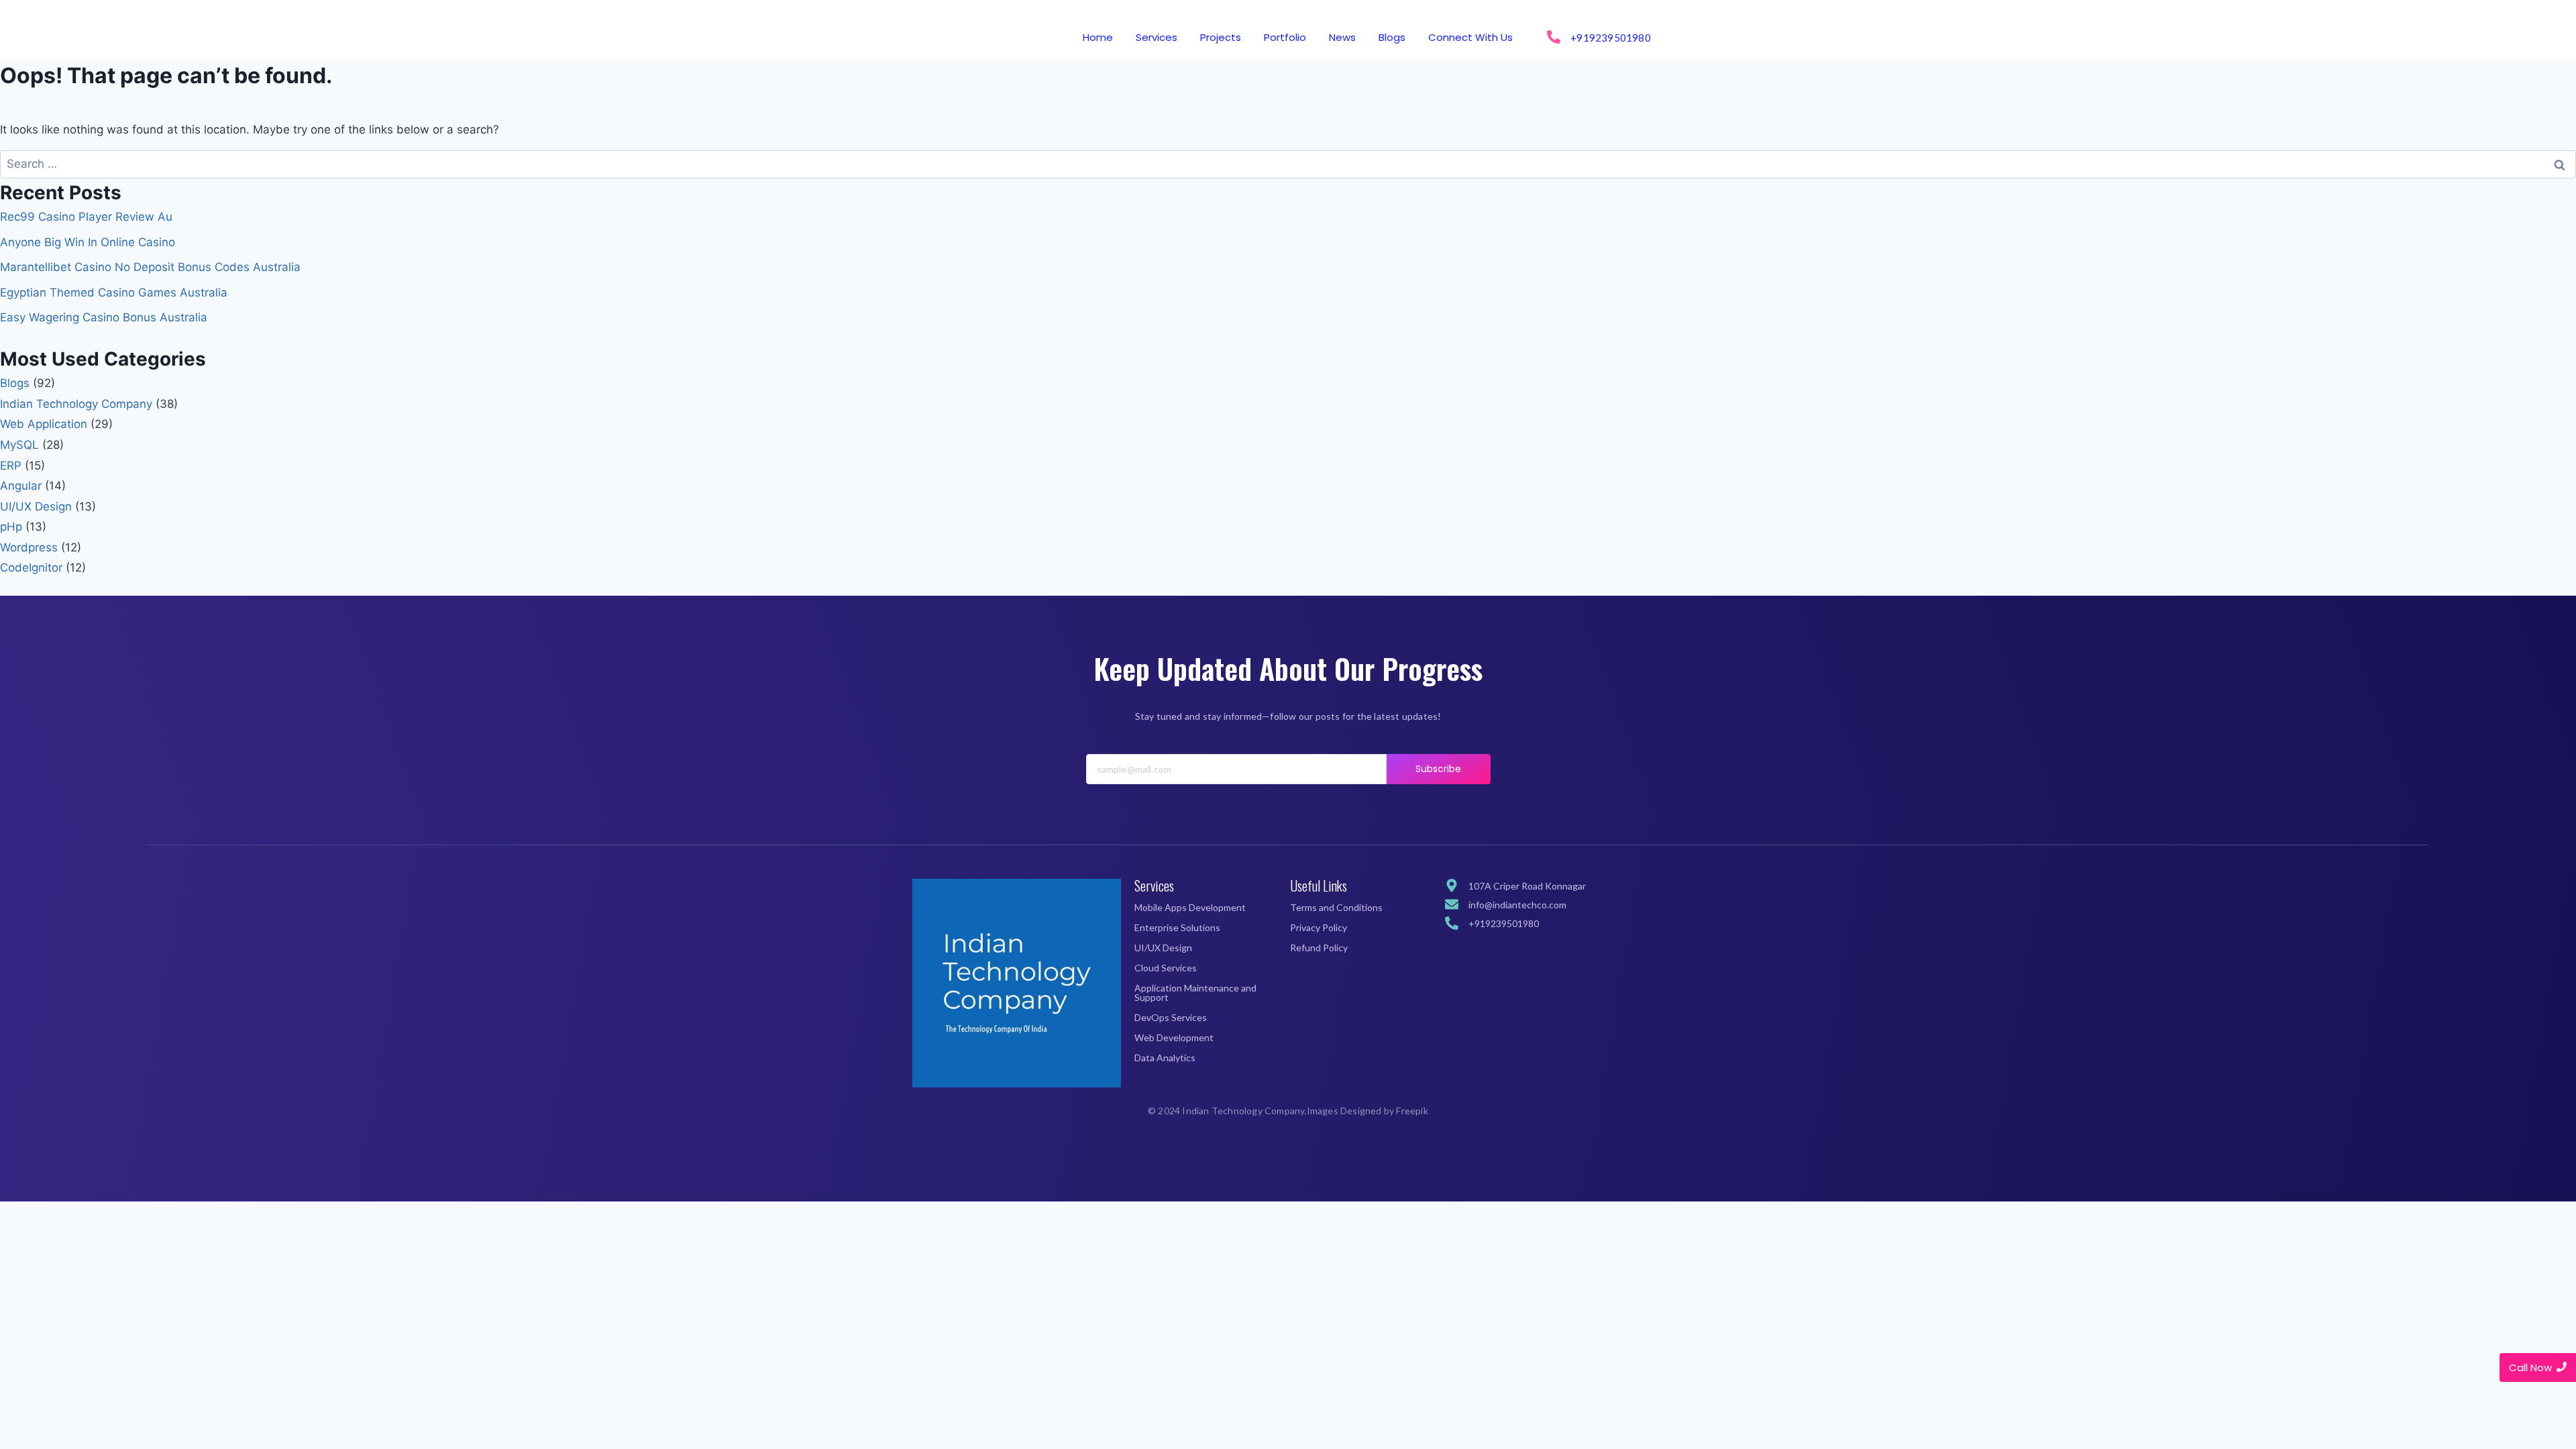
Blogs (1392, 37)
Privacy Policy (1319, 927)
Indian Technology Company (76, 404)
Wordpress (29, 547)
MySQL (19, 445)
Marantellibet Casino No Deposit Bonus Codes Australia (150, 267)
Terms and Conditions (1336, 907)
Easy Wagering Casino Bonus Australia (104, 317)
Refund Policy (1319, 948)
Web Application (44, 424)
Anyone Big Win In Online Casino (88, 242)
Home (1098, 37)
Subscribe (1439, 769)
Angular (21, 486)
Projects (1221, 37)
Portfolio (1285, 37)
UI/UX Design (36, 506)
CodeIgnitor (31, 568)
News (1342, 37)
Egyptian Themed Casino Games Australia (114, 292)
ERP (11, 466)
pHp (11, 527)
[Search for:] (1288, 164)
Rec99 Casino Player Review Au (86, 217)
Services (1157, 37)
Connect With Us (1470, 37)
